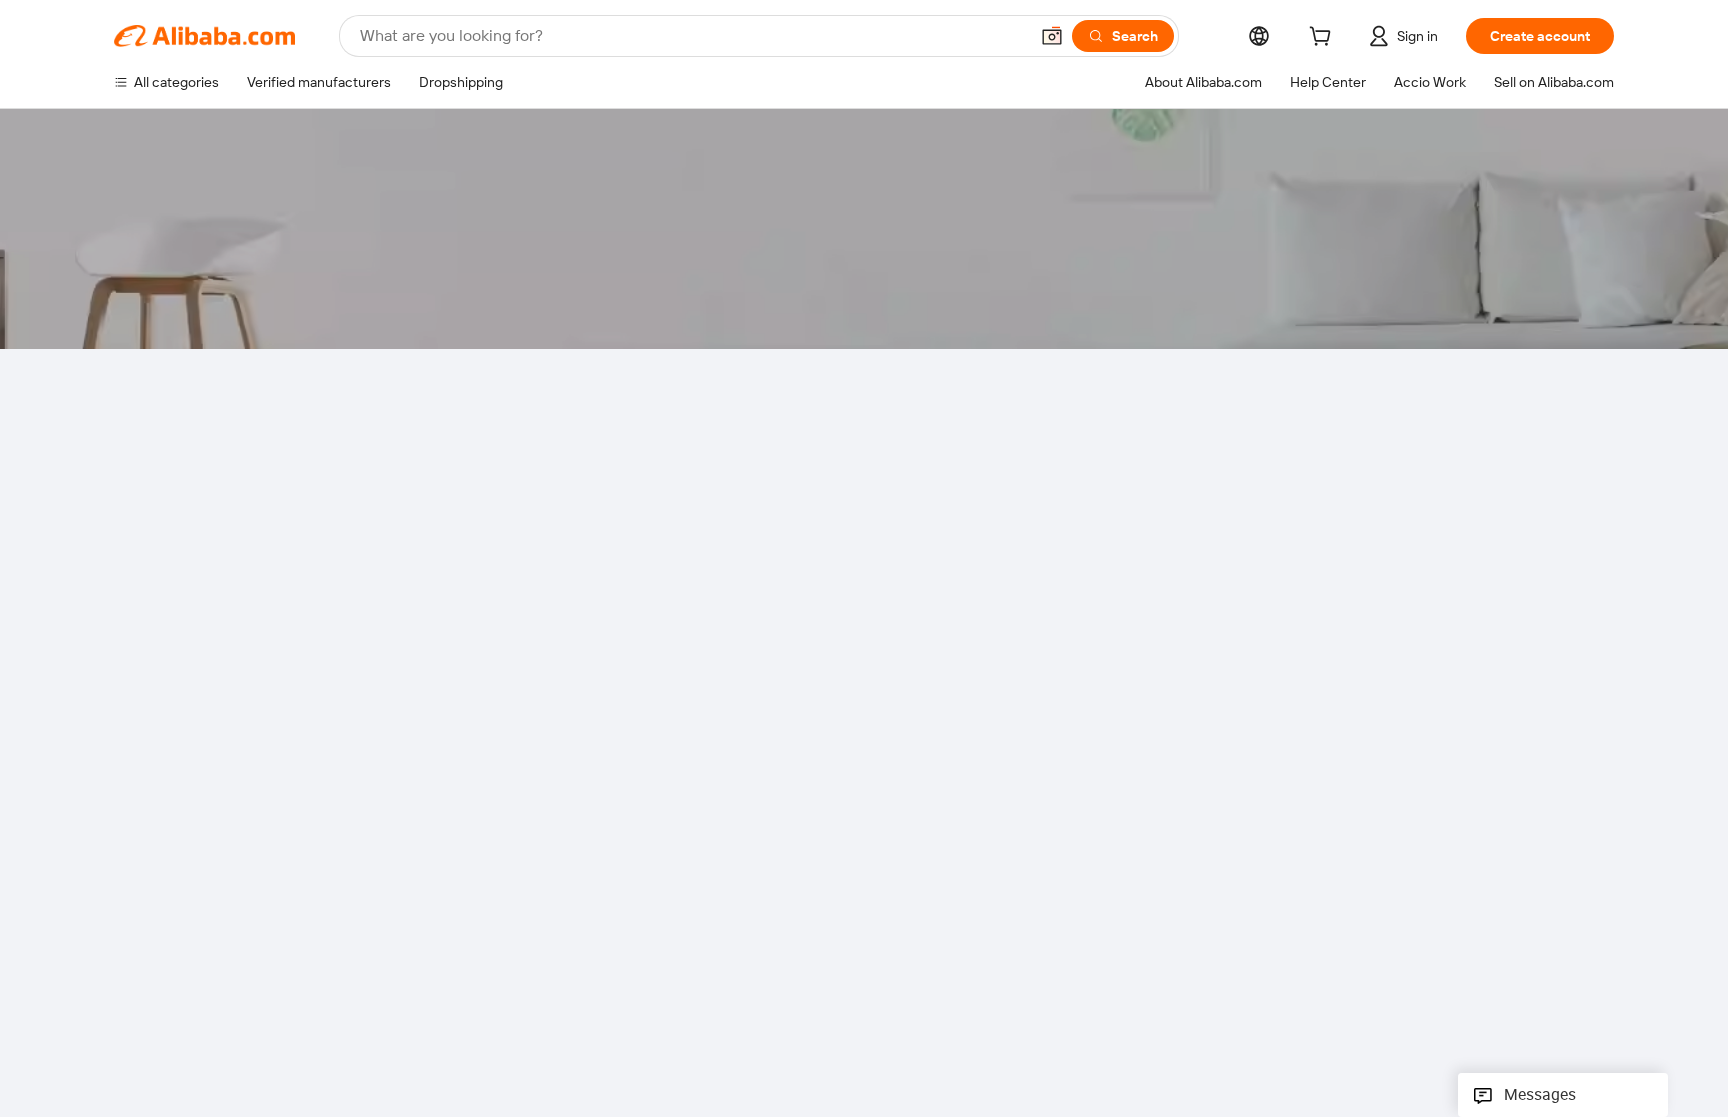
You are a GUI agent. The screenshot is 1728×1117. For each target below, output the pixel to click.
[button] (1052, 36)
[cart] (1324, 39)
